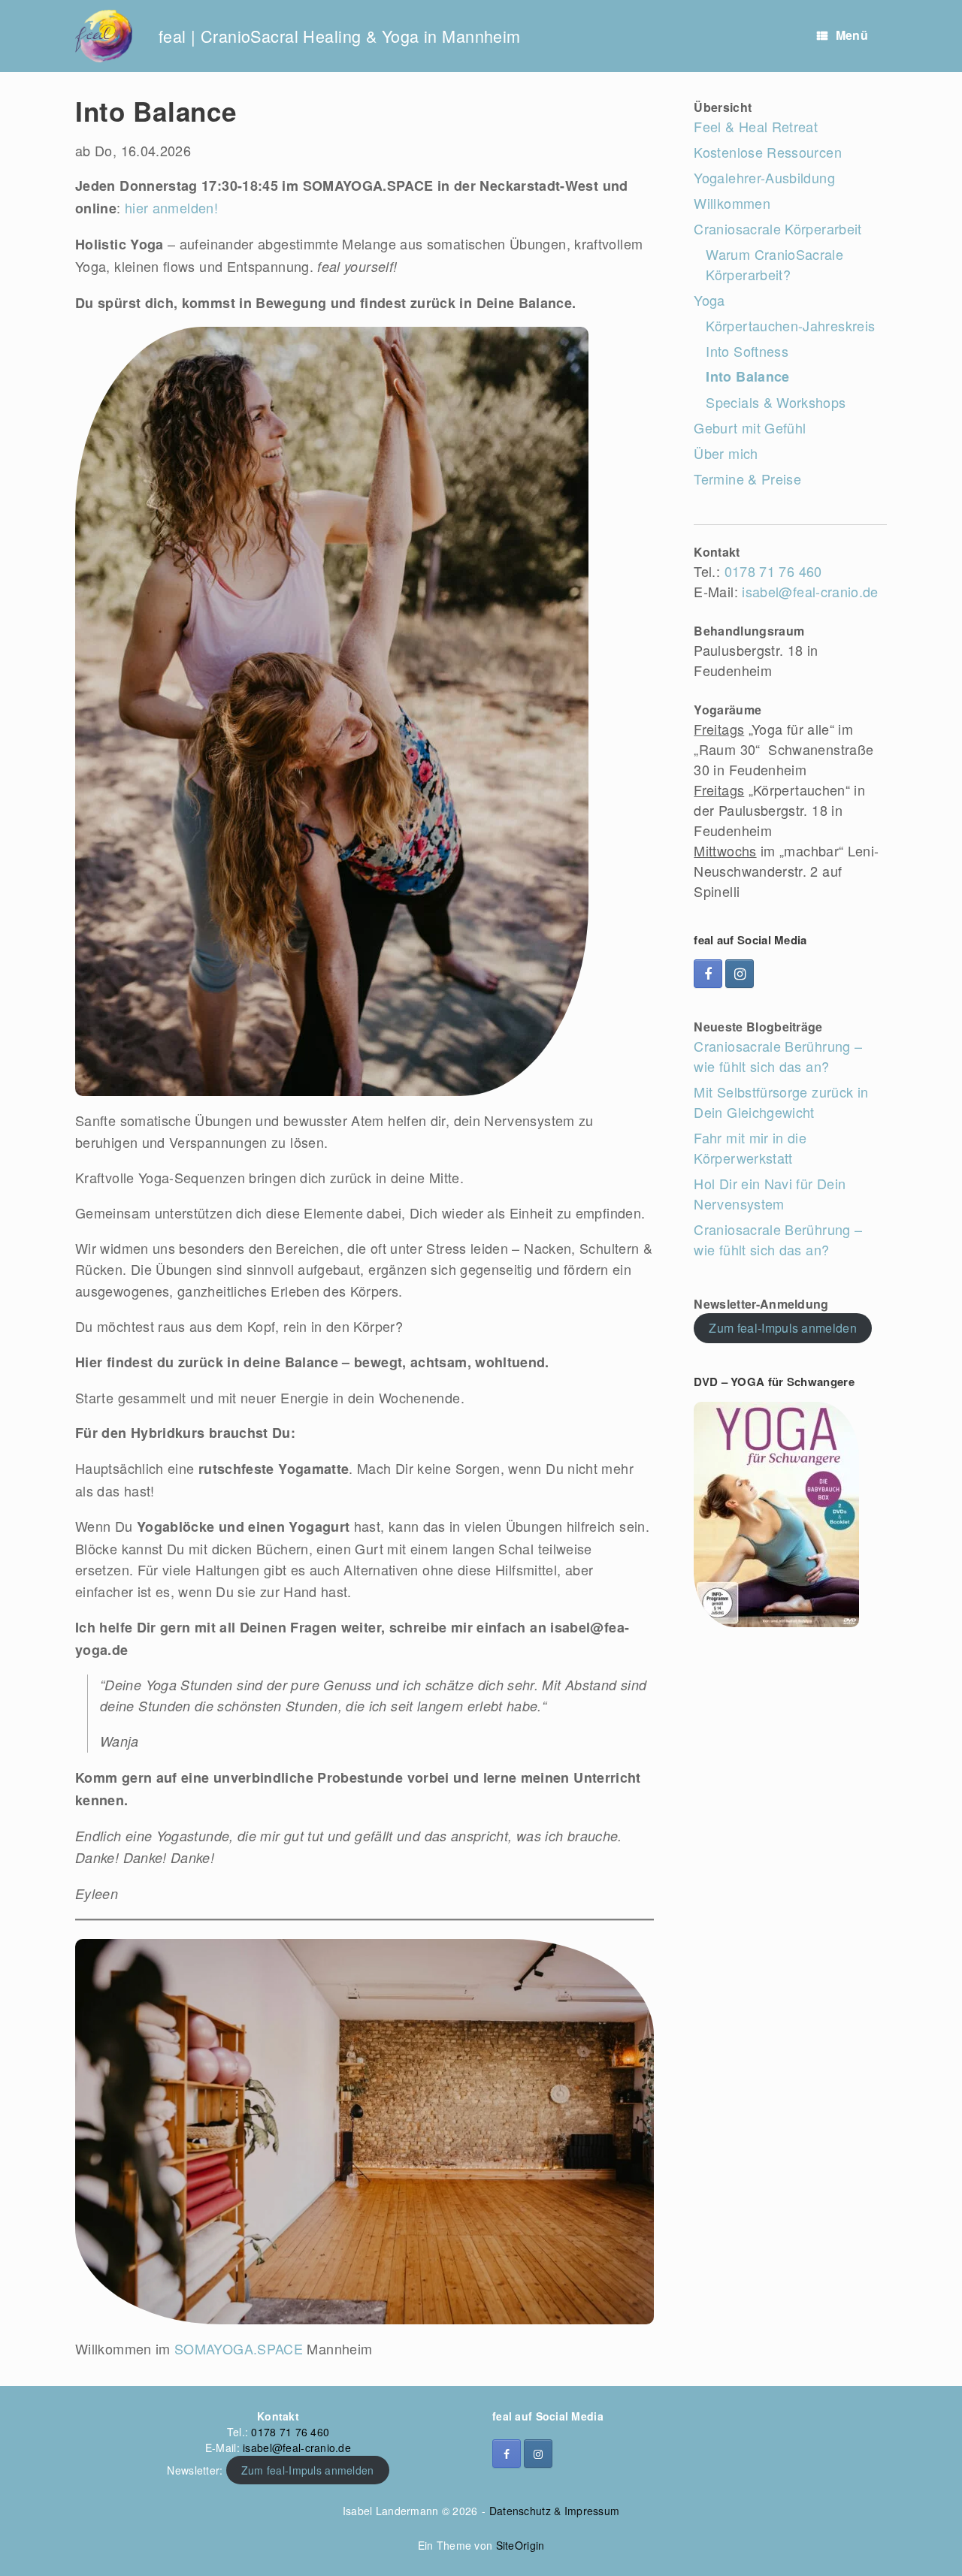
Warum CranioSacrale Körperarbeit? (774, 264)
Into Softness (747, 351)
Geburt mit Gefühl (750, 427)
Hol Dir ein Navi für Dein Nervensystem (770, 1193)
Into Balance (747, 376)
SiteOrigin (520, 2545)
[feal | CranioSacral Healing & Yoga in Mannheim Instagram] (740, 974)
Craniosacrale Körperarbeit (777, 228)
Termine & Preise (747, 479)
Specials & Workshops (776, 402)
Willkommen (732, 203)
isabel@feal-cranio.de (810, 591)
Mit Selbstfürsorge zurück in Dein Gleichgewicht (781, 1102)
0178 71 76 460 (773, 571)
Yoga (709, 300)
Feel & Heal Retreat (756, 126)
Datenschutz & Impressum (554, 2511)
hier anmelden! (171, 207)
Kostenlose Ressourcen (768, 152)
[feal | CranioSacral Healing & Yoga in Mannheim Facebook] (708, 974)
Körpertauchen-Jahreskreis (790, 325)
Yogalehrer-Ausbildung (764, 177)
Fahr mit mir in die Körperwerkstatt (750, 1148)
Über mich (726, 453)
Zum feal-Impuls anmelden (783, 1328)
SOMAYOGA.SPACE (240, 2348)
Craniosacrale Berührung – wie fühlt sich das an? (778, 1056)
